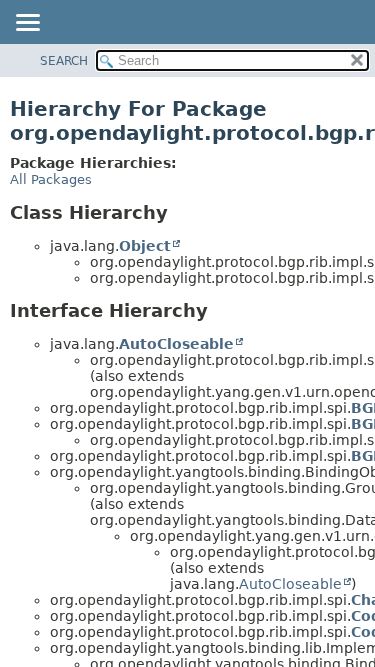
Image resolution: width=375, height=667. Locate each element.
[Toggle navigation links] (27, 24)
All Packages (51, 179)
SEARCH (64, 61)
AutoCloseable (176, 344)
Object (145, 246)
